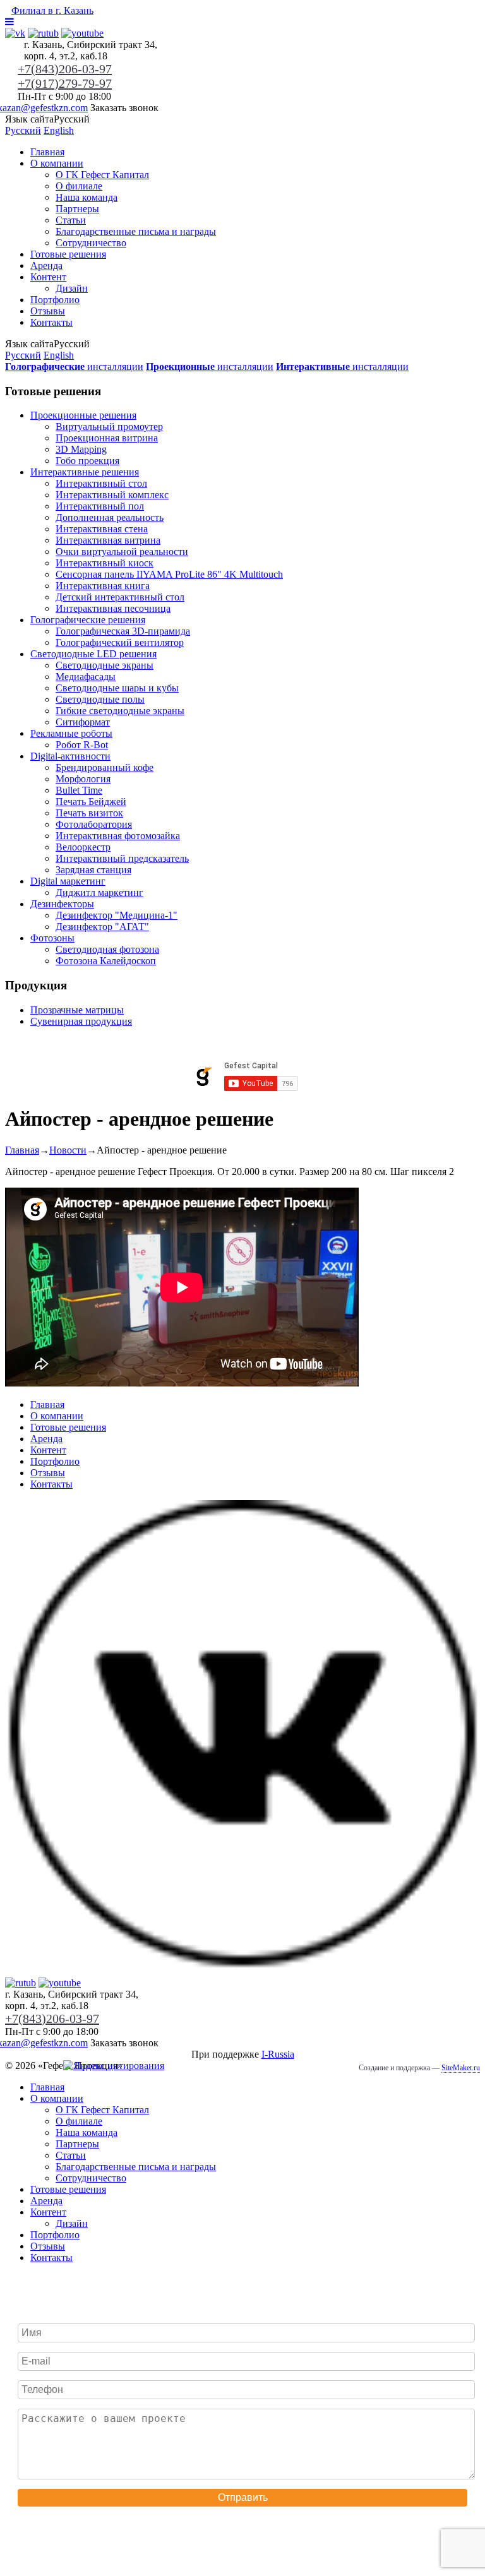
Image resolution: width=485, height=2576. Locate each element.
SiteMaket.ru (461, 2068)
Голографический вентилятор (120, 642)
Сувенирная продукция (81, 1021)
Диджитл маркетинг (99, 892)
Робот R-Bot (82, 745)
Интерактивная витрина (108, 540)
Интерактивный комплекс (112, 495)
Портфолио (55, 300)
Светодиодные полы (100, 699)
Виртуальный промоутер (109, 426)
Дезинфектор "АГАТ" (102, 927)
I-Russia (278, 2054)
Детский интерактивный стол (120, 597)
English (59, 130)
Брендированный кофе (105, 767)
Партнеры (77, 209)
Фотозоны (52, 938)
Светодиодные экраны (105, 665)
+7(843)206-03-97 (65, 69)
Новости (68, 1150)
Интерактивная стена (102, 529)
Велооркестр (83, 847)
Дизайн (72, 288)
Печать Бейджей (91, 802)
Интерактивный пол (100, 506)
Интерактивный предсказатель (122, 858)
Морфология (83, 779)
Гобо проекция (87, 461)
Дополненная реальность (110, 517)
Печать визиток (89, 813)
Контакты (51, 322)
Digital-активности (70, 756)
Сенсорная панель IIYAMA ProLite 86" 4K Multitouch (169, 574)
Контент (48, 277)
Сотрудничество (91, 243)
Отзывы (48, 311)
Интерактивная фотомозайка (118, 836)
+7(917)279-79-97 (65, 83)
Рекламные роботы (71, 733)
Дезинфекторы (62, 904)
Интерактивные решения (85, 472)
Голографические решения (88, 620)
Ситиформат (83, 722)
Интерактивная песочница (113, 608)
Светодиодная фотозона (107, 949)
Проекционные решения (83, 415)
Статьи (71, 220)
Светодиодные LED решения (93, 654)
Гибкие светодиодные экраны (120, 711)
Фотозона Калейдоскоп (106, 961)
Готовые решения (68, 254)
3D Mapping (81, 449)
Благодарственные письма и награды (136, 231)
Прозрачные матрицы (77, 1010)
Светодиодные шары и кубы (117, 688)
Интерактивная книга (103, 586)
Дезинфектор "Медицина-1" (117, 915)
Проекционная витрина (107, 438)
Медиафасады (86, 677)
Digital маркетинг (68, 881)
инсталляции (74, 367)
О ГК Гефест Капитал (102, 175)
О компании (57, 163)
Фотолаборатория (94, 824)
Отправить (243, 2497)
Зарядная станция (93, 870)
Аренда (46, 265)
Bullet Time (79, 790)
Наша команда (87, 197)
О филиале (79, 186)
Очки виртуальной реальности (122, 552)
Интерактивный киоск (105, 563)
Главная (47, 152)
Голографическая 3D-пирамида (123, 631)
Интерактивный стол (101, 483)
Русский (23, 130)
